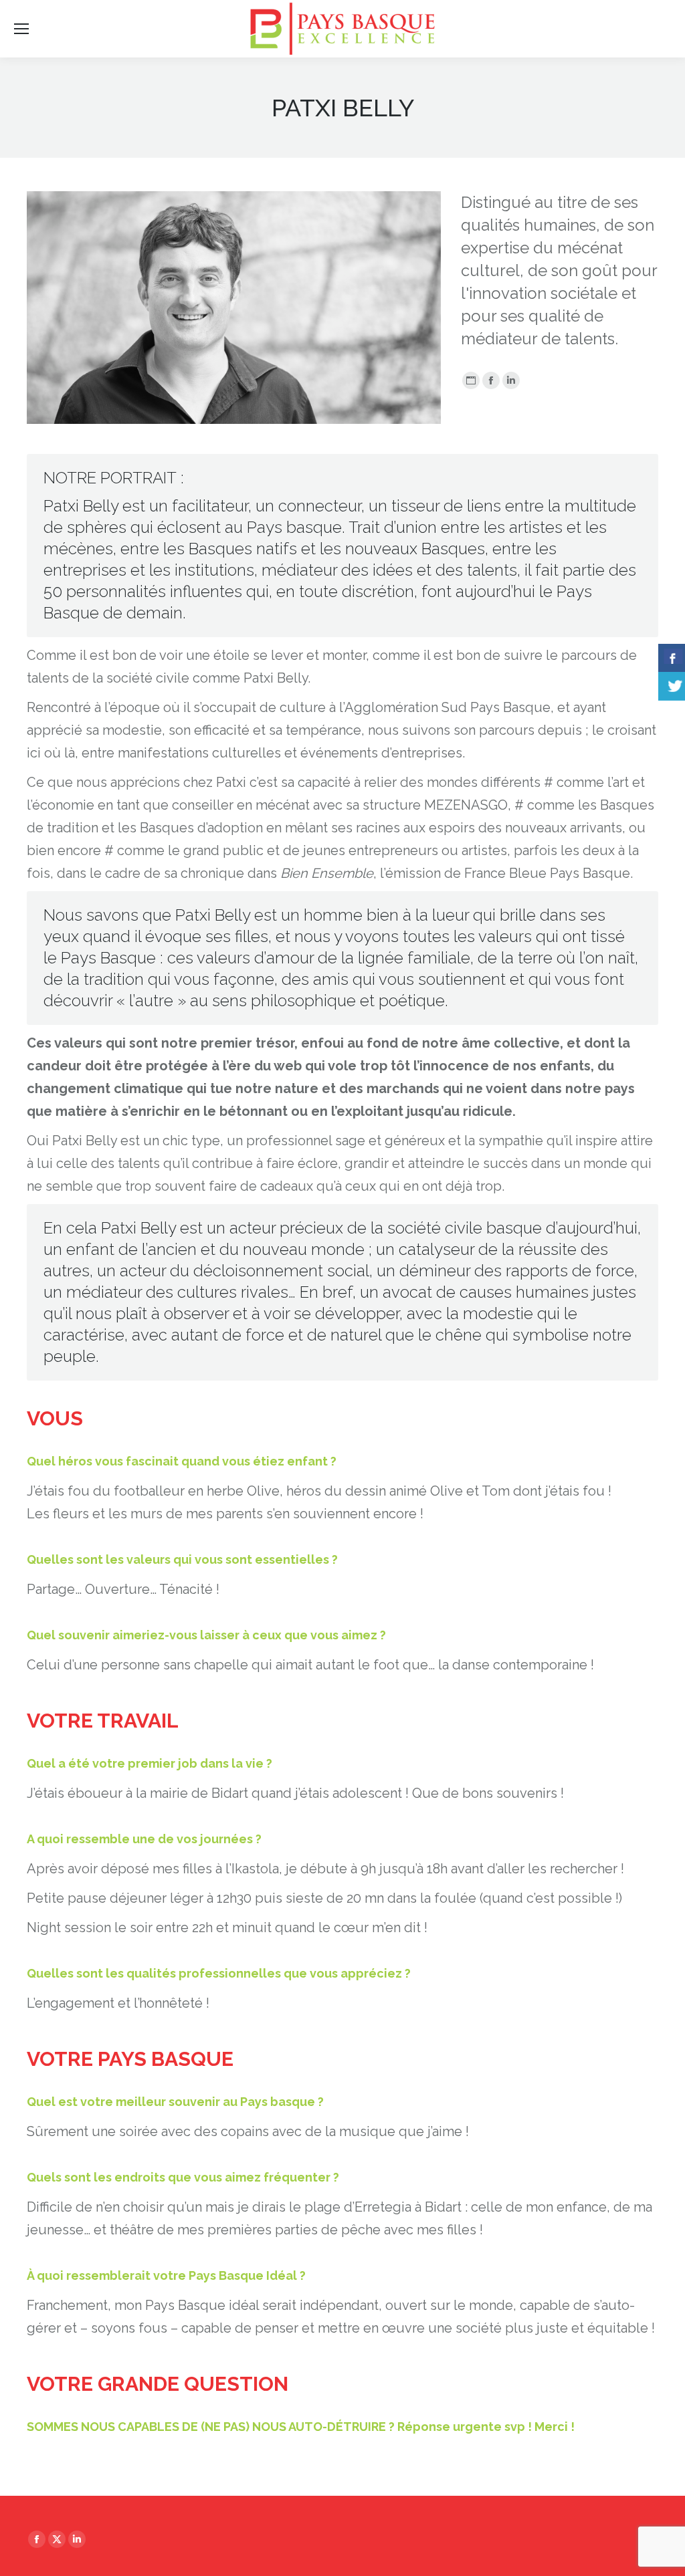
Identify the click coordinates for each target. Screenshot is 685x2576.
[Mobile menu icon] (21, 29)
